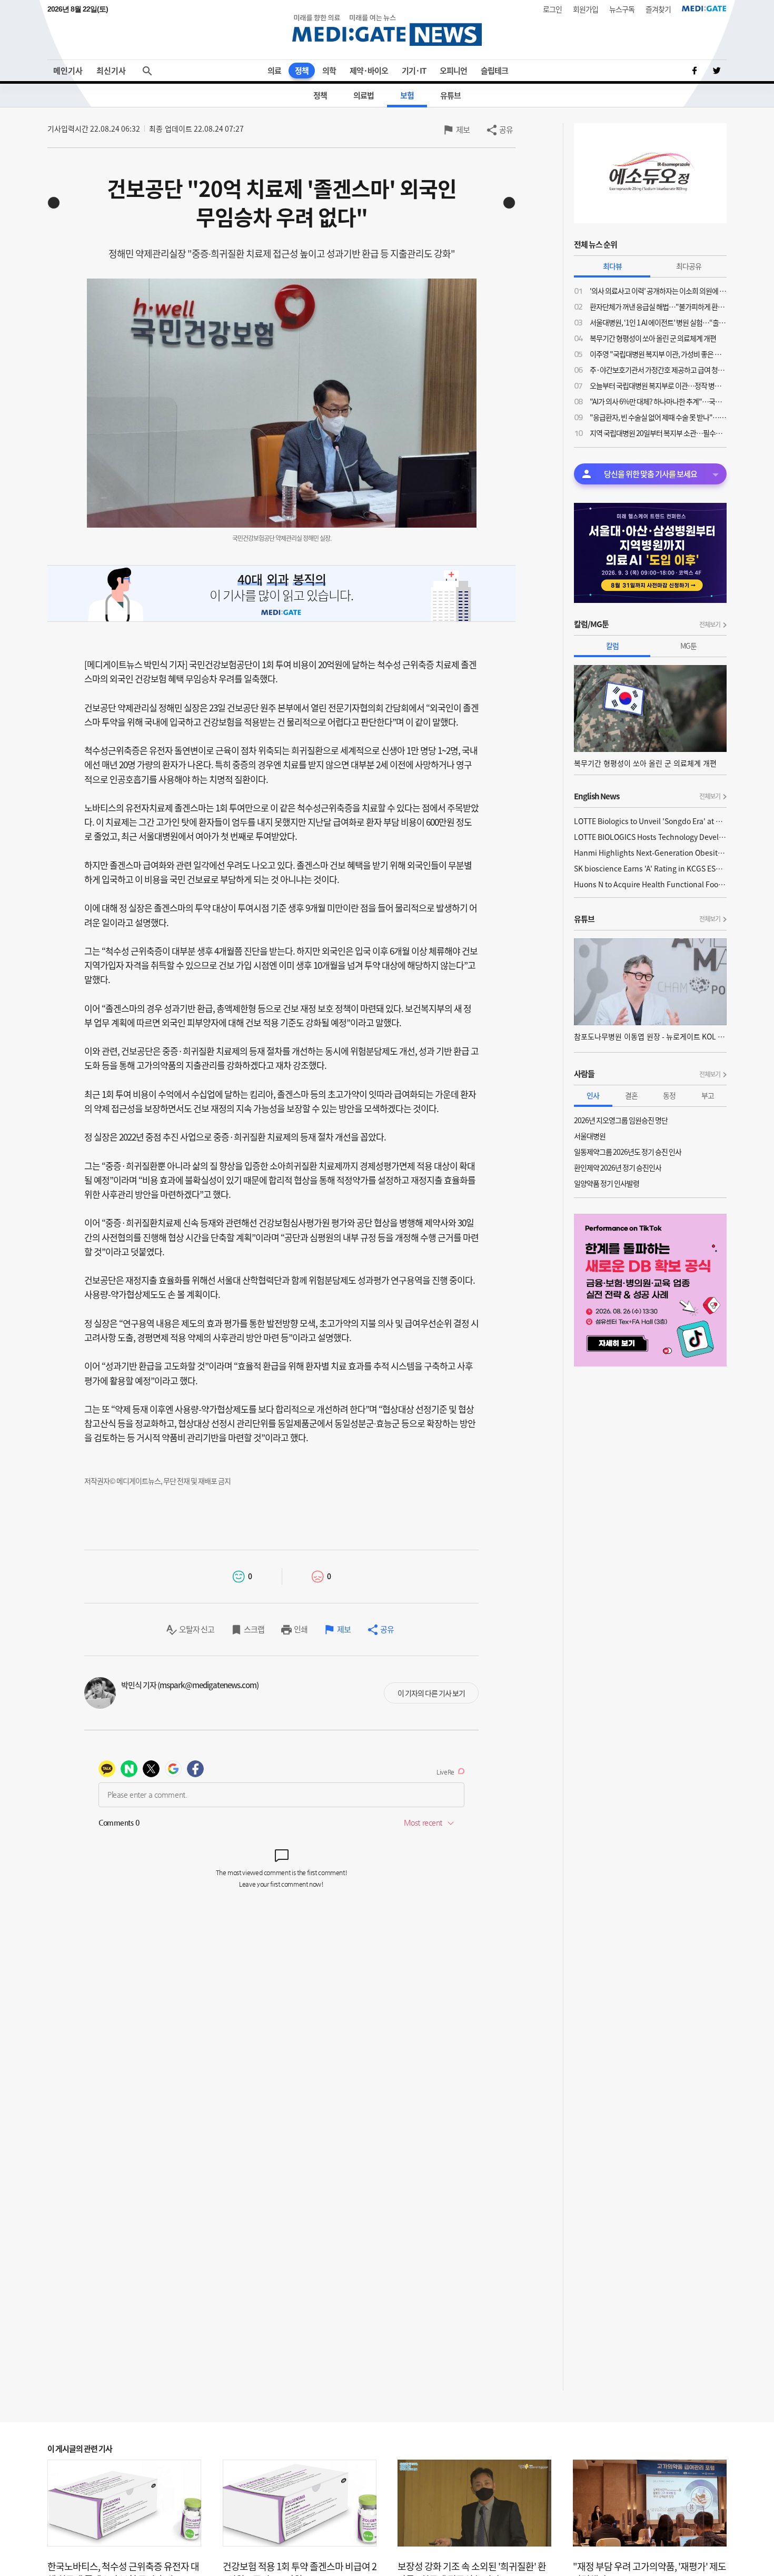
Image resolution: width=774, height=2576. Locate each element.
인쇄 (301, 1629)
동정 (669, 1095)
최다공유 (689, 266)
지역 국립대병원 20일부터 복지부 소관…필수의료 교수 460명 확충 (658, 433)
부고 (708, 1095)
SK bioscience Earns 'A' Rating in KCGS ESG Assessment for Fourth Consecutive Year (650, 868)
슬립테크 (494, 71)
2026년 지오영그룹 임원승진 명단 (621, 1120)
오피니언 (453, 71)
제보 (463, 130)
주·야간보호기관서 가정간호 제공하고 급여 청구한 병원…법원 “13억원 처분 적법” (658, 370)
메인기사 (68, 71)
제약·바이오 (369, 71)
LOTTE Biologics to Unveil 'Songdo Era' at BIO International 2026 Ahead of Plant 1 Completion (650, 821)
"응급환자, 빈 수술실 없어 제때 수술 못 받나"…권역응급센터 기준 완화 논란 (658, 417)
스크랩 (254, 1629)
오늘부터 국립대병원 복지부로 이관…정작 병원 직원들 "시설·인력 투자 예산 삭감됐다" (658, 385)
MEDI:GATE (704, 8)
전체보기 (710, 625)
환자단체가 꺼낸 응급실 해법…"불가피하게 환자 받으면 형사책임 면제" (658, 306)
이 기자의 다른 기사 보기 (431, 1693)
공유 (506, 130)
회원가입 (586, 9)
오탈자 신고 (197, 1629)
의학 (329, 71)
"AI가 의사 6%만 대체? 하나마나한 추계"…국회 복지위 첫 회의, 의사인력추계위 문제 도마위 (658, 401)
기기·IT (414, 71)
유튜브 (450, 95)
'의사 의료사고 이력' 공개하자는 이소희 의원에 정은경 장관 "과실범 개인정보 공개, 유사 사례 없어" (658, 291)
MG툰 (688, 646)
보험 (407, 95)
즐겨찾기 (658, 9)
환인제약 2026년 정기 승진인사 (618, 1167)
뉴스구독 (622, 9)
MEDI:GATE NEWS (387, 30)
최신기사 (111, 71)
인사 (593, 1095)
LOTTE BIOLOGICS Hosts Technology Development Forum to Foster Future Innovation (650, 837)
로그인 (552, 9)
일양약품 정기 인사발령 (607, 1183)
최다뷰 (612, 266)
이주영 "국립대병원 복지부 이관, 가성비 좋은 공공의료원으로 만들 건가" (658, 354)
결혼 (631, 1095)
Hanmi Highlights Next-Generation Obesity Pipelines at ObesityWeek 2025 (650, 853)
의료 (274, 71)
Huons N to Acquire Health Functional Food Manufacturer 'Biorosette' (650, 884)
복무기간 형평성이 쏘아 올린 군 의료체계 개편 (653, 338)
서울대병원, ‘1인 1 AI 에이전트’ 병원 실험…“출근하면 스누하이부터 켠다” (658, 322)
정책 (302, 71)
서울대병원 (590, 1136)
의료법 (364, 95)
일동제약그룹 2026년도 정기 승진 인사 (628, 1152)
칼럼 (612, 646)
